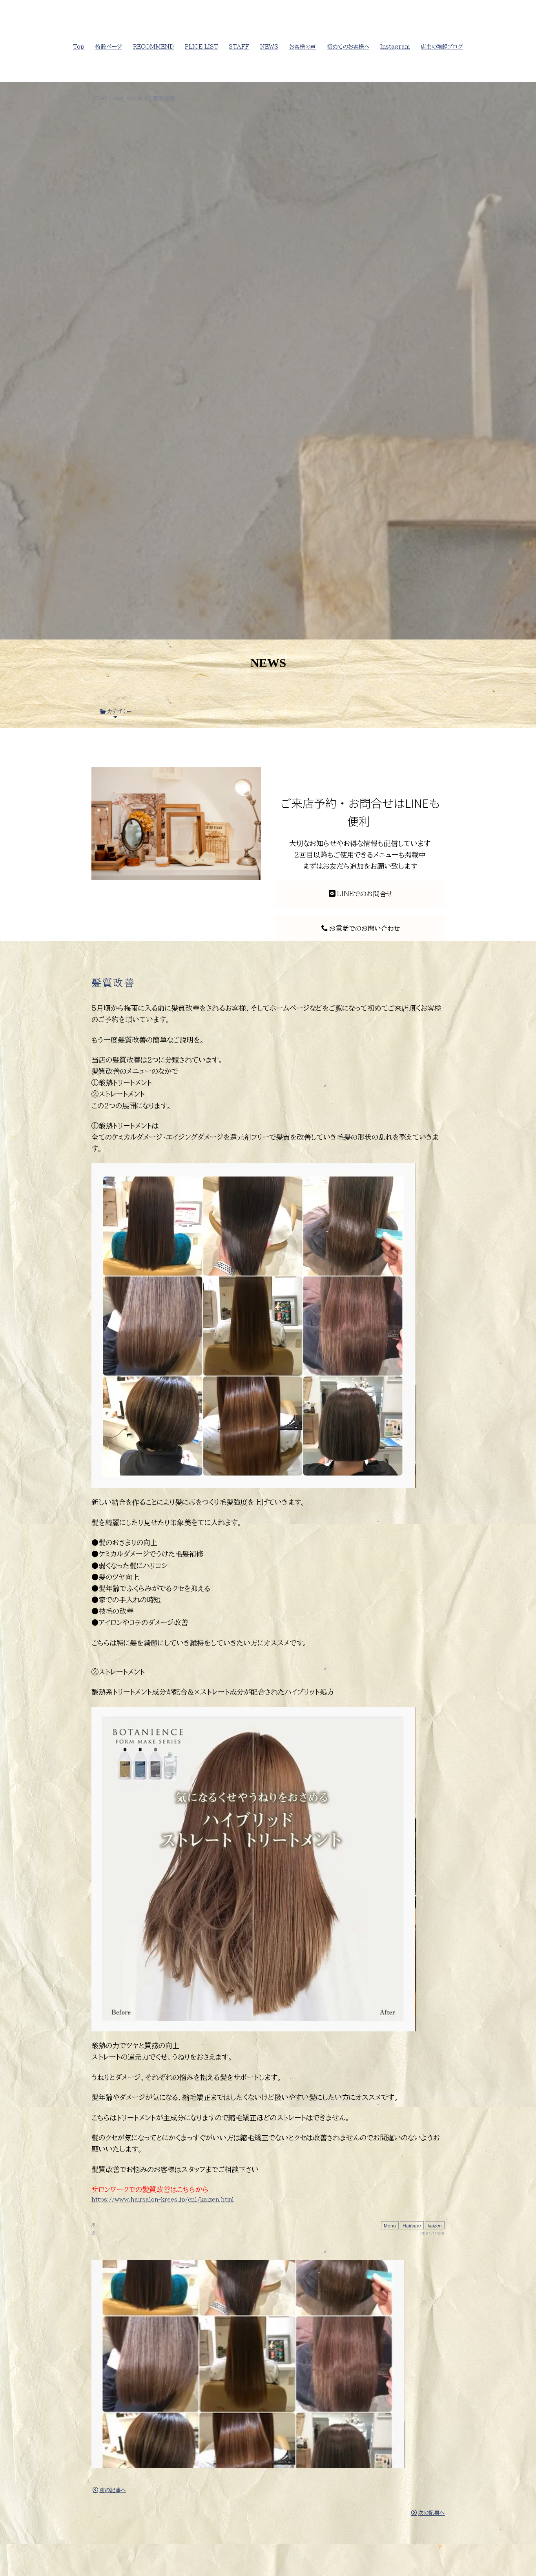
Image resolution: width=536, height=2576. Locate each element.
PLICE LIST (201, 47)
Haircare (412, 2225)
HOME (100, 98)
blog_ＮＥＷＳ (130, 98)
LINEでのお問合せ (365, 894)
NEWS (269, 47)
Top (79, 47)
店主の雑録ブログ (442, 47)
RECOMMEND (153, 47)
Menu (390, 2225)
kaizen (435, 2225)
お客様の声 (303, 47)
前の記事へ (113, 2490)
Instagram (395, 47)
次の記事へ (431, 2513)
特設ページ (109, 47)
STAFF (239, 47)
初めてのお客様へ (348, 47)
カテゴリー (119, 712)
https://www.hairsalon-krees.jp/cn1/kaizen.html (163, 2200)
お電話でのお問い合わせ (365, 928)
